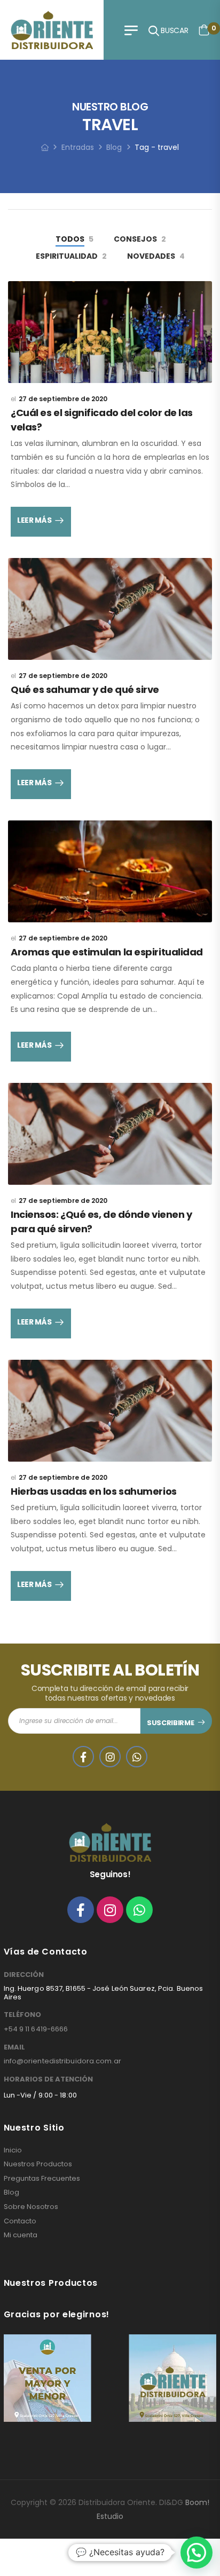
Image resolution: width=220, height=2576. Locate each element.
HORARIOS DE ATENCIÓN (48, 2079)
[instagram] (110, 1757)
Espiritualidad (67, 256)
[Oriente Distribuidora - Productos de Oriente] (52, 30)
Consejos (135, 239)
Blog (114, 147)
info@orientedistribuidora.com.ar (62, 2061)
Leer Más (34, 520)
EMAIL (14, 2047)
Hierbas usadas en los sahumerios (94, 1491)
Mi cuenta (21, 2235)
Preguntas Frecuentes (42, 2179)
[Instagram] (110, 1910)
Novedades (151, 256)
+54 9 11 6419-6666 (36, 2029)
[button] (197, 2553)
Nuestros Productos (38, 2164)
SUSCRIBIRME (170, 1723)
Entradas (78, 147)
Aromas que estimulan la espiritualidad (107, 952)
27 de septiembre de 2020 (63, 399)
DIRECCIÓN (24, 1975)
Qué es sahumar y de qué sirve (85, 689)
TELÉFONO (22, 2015)
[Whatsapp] (139, 1910)
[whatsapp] (137, 1757)
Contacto (20, 2221)
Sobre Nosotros (31, 2207)
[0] (204, 30)
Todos (70, 239)
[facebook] (83, 1757)
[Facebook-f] (81, 1910)
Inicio (13, 2150)
